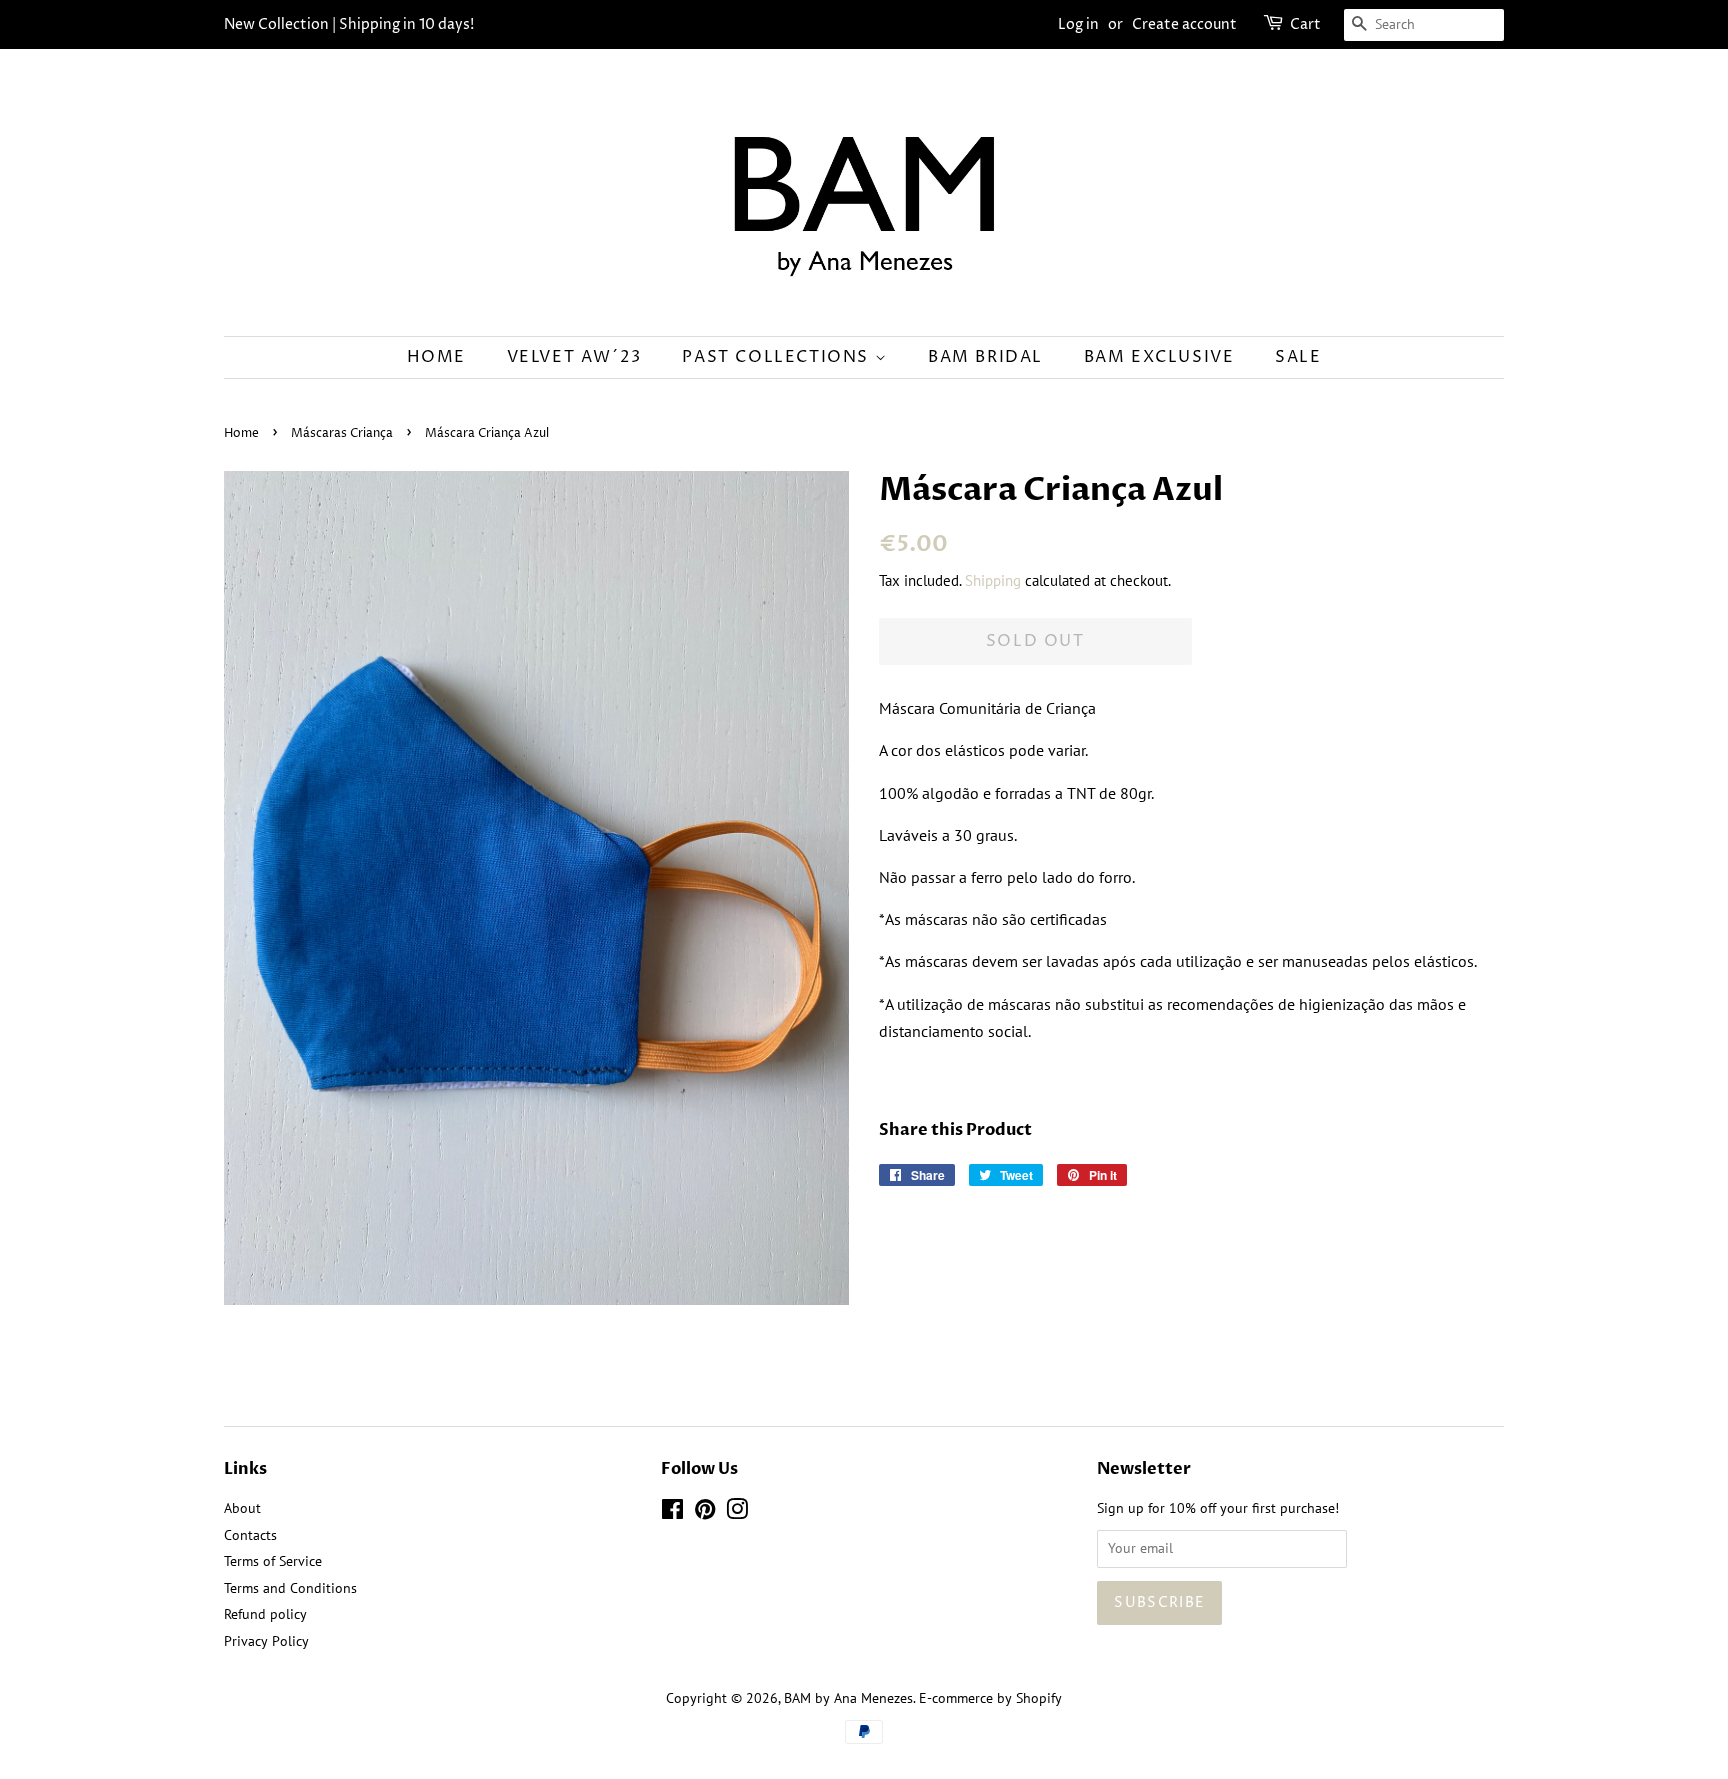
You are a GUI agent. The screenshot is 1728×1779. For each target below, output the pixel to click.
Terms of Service (273, 1561)
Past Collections (778, 357)
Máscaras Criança (342, 433)
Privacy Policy (266, 1641)
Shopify (1039, 1698)
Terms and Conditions (290, 1588)
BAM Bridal (985, 357)
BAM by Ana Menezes (848, 1698)
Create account (1184, 24)
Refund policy (265, 1614)
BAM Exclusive (1159, 357)
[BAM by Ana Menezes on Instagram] (737, 1513)
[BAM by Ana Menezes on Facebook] (672, 1513)
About (242, 1508)
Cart (1305, 24)
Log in (1078, 24)
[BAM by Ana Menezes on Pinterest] (705, 1513)
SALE (1298, 357)
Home (436, 357)
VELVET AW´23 (574, 357)
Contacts (250, 1535)
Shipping (993, 580)
